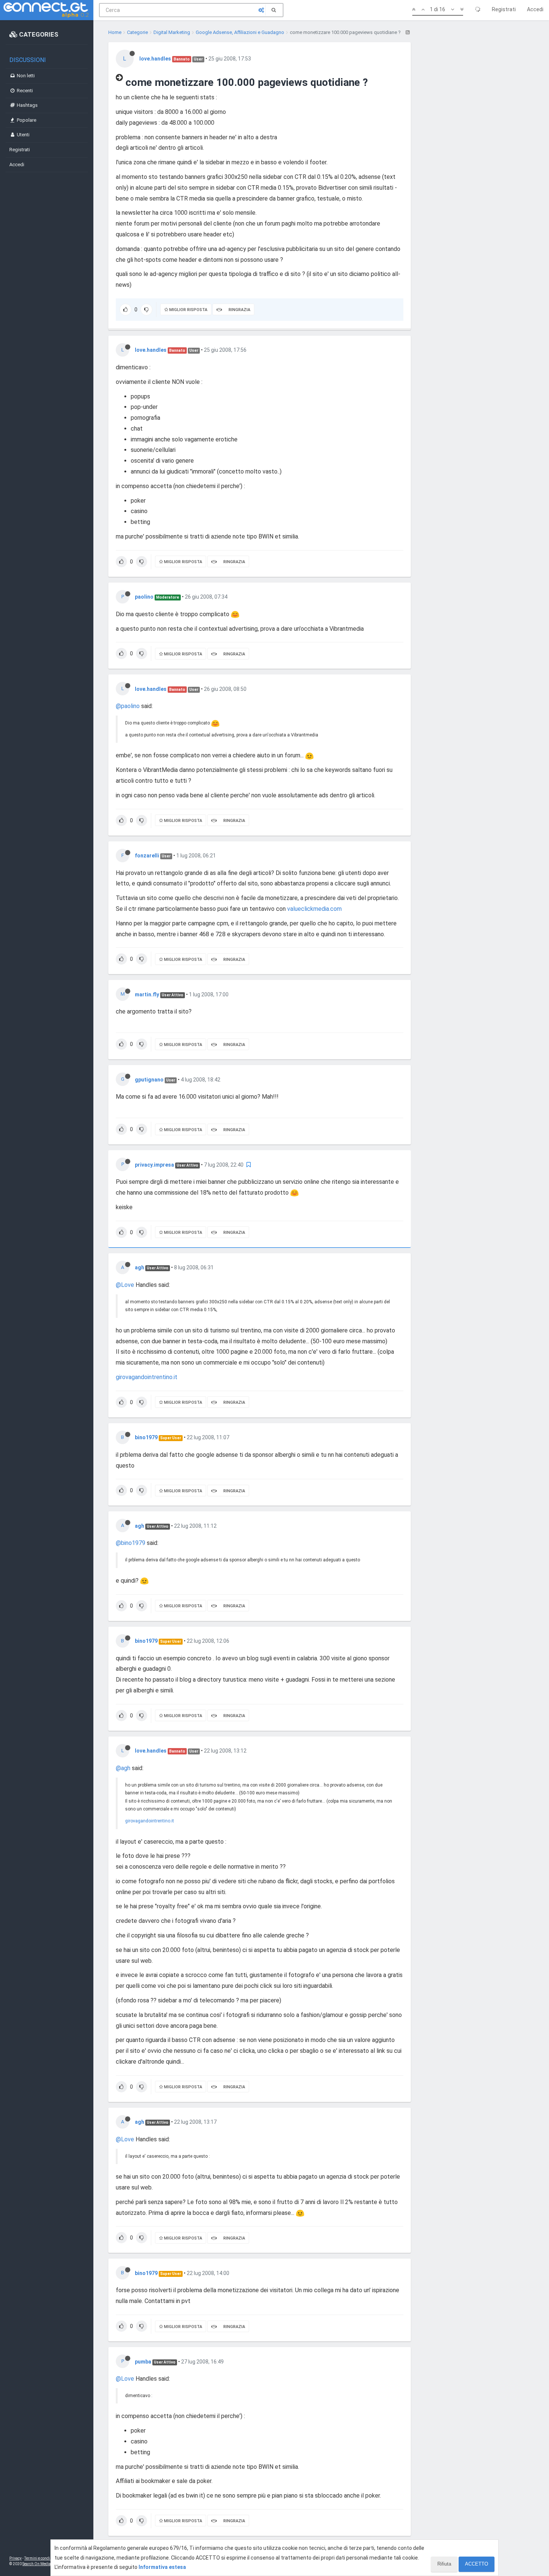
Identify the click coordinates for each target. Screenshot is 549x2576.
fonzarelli (147, 856)
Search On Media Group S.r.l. (46, 2564)
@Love (125, 1285)
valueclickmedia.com (314, 909)
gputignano (149, 1080)
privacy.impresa (154, 1165)
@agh (123, 1768)
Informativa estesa (162, 2567)
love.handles (155, 59)
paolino (144, 597)
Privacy (15, 2558)
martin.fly (147, 994)
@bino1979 (131, 1543)
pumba (143, 2362)
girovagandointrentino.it (147, 1377)
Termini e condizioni (41, 2558)
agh (139, 1267)
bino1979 (146, 1437)
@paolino (128, 706)
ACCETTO (477, 2564)
